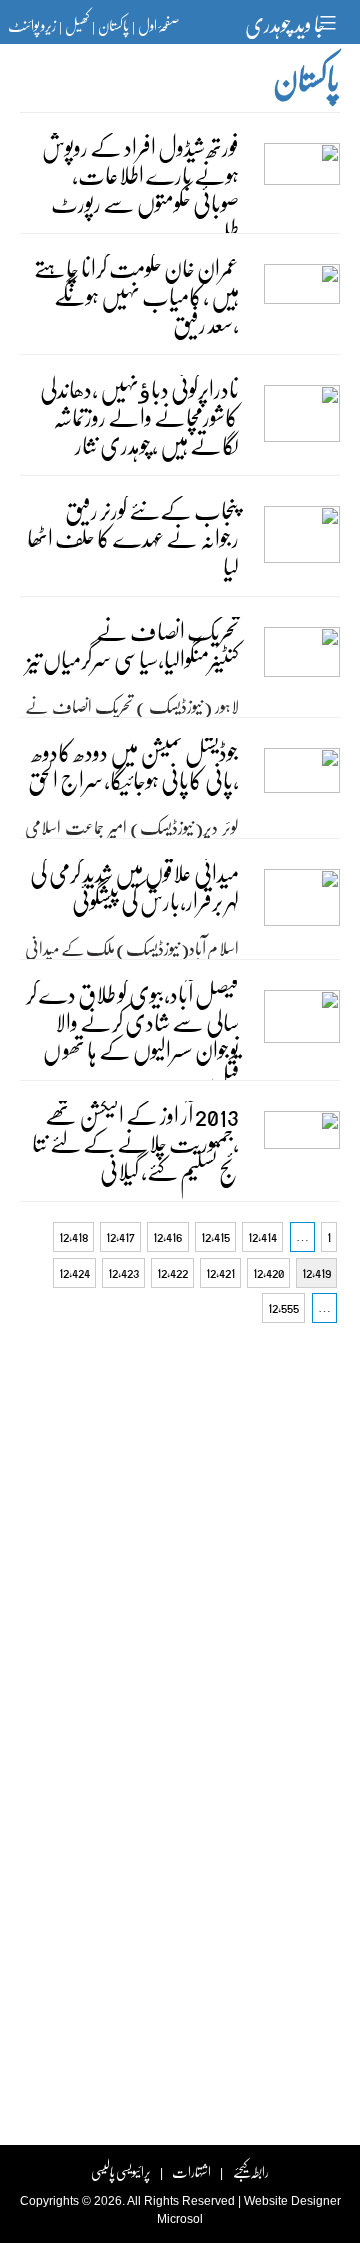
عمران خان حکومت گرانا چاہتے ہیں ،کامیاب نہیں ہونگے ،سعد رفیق (136, 295)
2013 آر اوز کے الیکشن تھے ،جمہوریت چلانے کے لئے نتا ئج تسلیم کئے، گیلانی (135, 1142)
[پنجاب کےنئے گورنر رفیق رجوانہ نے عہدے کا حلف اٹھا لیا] (302, 549)
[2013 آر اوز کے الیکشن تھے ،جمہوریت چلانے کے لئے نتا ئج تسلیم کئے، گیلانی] (302, 1154)
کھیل (77, 25)
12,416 (168, 1236)
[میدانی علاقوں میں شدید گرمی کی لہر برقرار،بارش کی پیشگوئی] (302, 912)
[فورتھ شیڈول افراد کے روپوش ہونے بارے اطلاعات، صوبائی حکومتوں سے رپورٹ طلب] (302, 186)
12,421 (220, 1272)
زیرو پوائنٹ (32, 25)
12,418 (73, 1236)
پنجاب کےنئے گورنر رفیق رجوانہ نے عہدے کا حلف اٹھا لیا (133, 537)
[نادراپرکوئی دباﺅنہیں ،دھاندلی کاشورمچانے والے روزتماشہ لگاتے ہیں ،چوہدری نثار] (302, 428)
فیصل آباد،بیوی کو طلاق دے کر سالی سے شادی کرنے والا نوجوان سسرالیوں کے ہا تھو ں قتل (132, 1035)
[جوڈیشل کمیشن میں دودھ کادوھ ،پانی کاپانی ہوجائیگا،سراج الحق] (302, 791)
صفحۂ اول (158, 25)
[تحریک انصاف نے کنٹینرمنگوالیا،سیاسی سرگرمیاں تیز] (302, 670)
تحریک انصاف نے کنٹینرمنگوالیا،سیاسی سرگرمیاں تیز (133, 644)
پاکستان (113, 25)
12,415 (215, 1236)
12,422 (172, 1272)
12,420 (268, 1272)
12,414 (262, 1236)
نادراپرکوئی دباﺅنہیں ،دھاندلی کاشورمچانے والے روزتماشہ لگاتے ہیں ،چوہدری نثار (139, 416)
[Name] (330, 22)
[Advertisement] (180, 1521)
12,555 (283, 1307)
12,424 (74, 1272)
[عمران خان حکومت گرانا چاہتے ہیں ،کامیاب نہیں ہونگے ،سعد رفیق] (302, 307)
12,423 (123, 1272)
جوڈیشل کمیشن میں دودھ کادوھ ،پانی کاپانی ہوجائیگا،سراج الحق (133, 765)
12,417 (120, 1236)
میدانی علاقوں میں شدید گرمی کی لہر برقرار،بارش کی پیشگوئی (134, 886)
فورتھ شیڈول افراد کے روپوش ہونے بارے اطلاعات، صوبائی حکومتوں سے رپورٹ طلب (140, 188)
